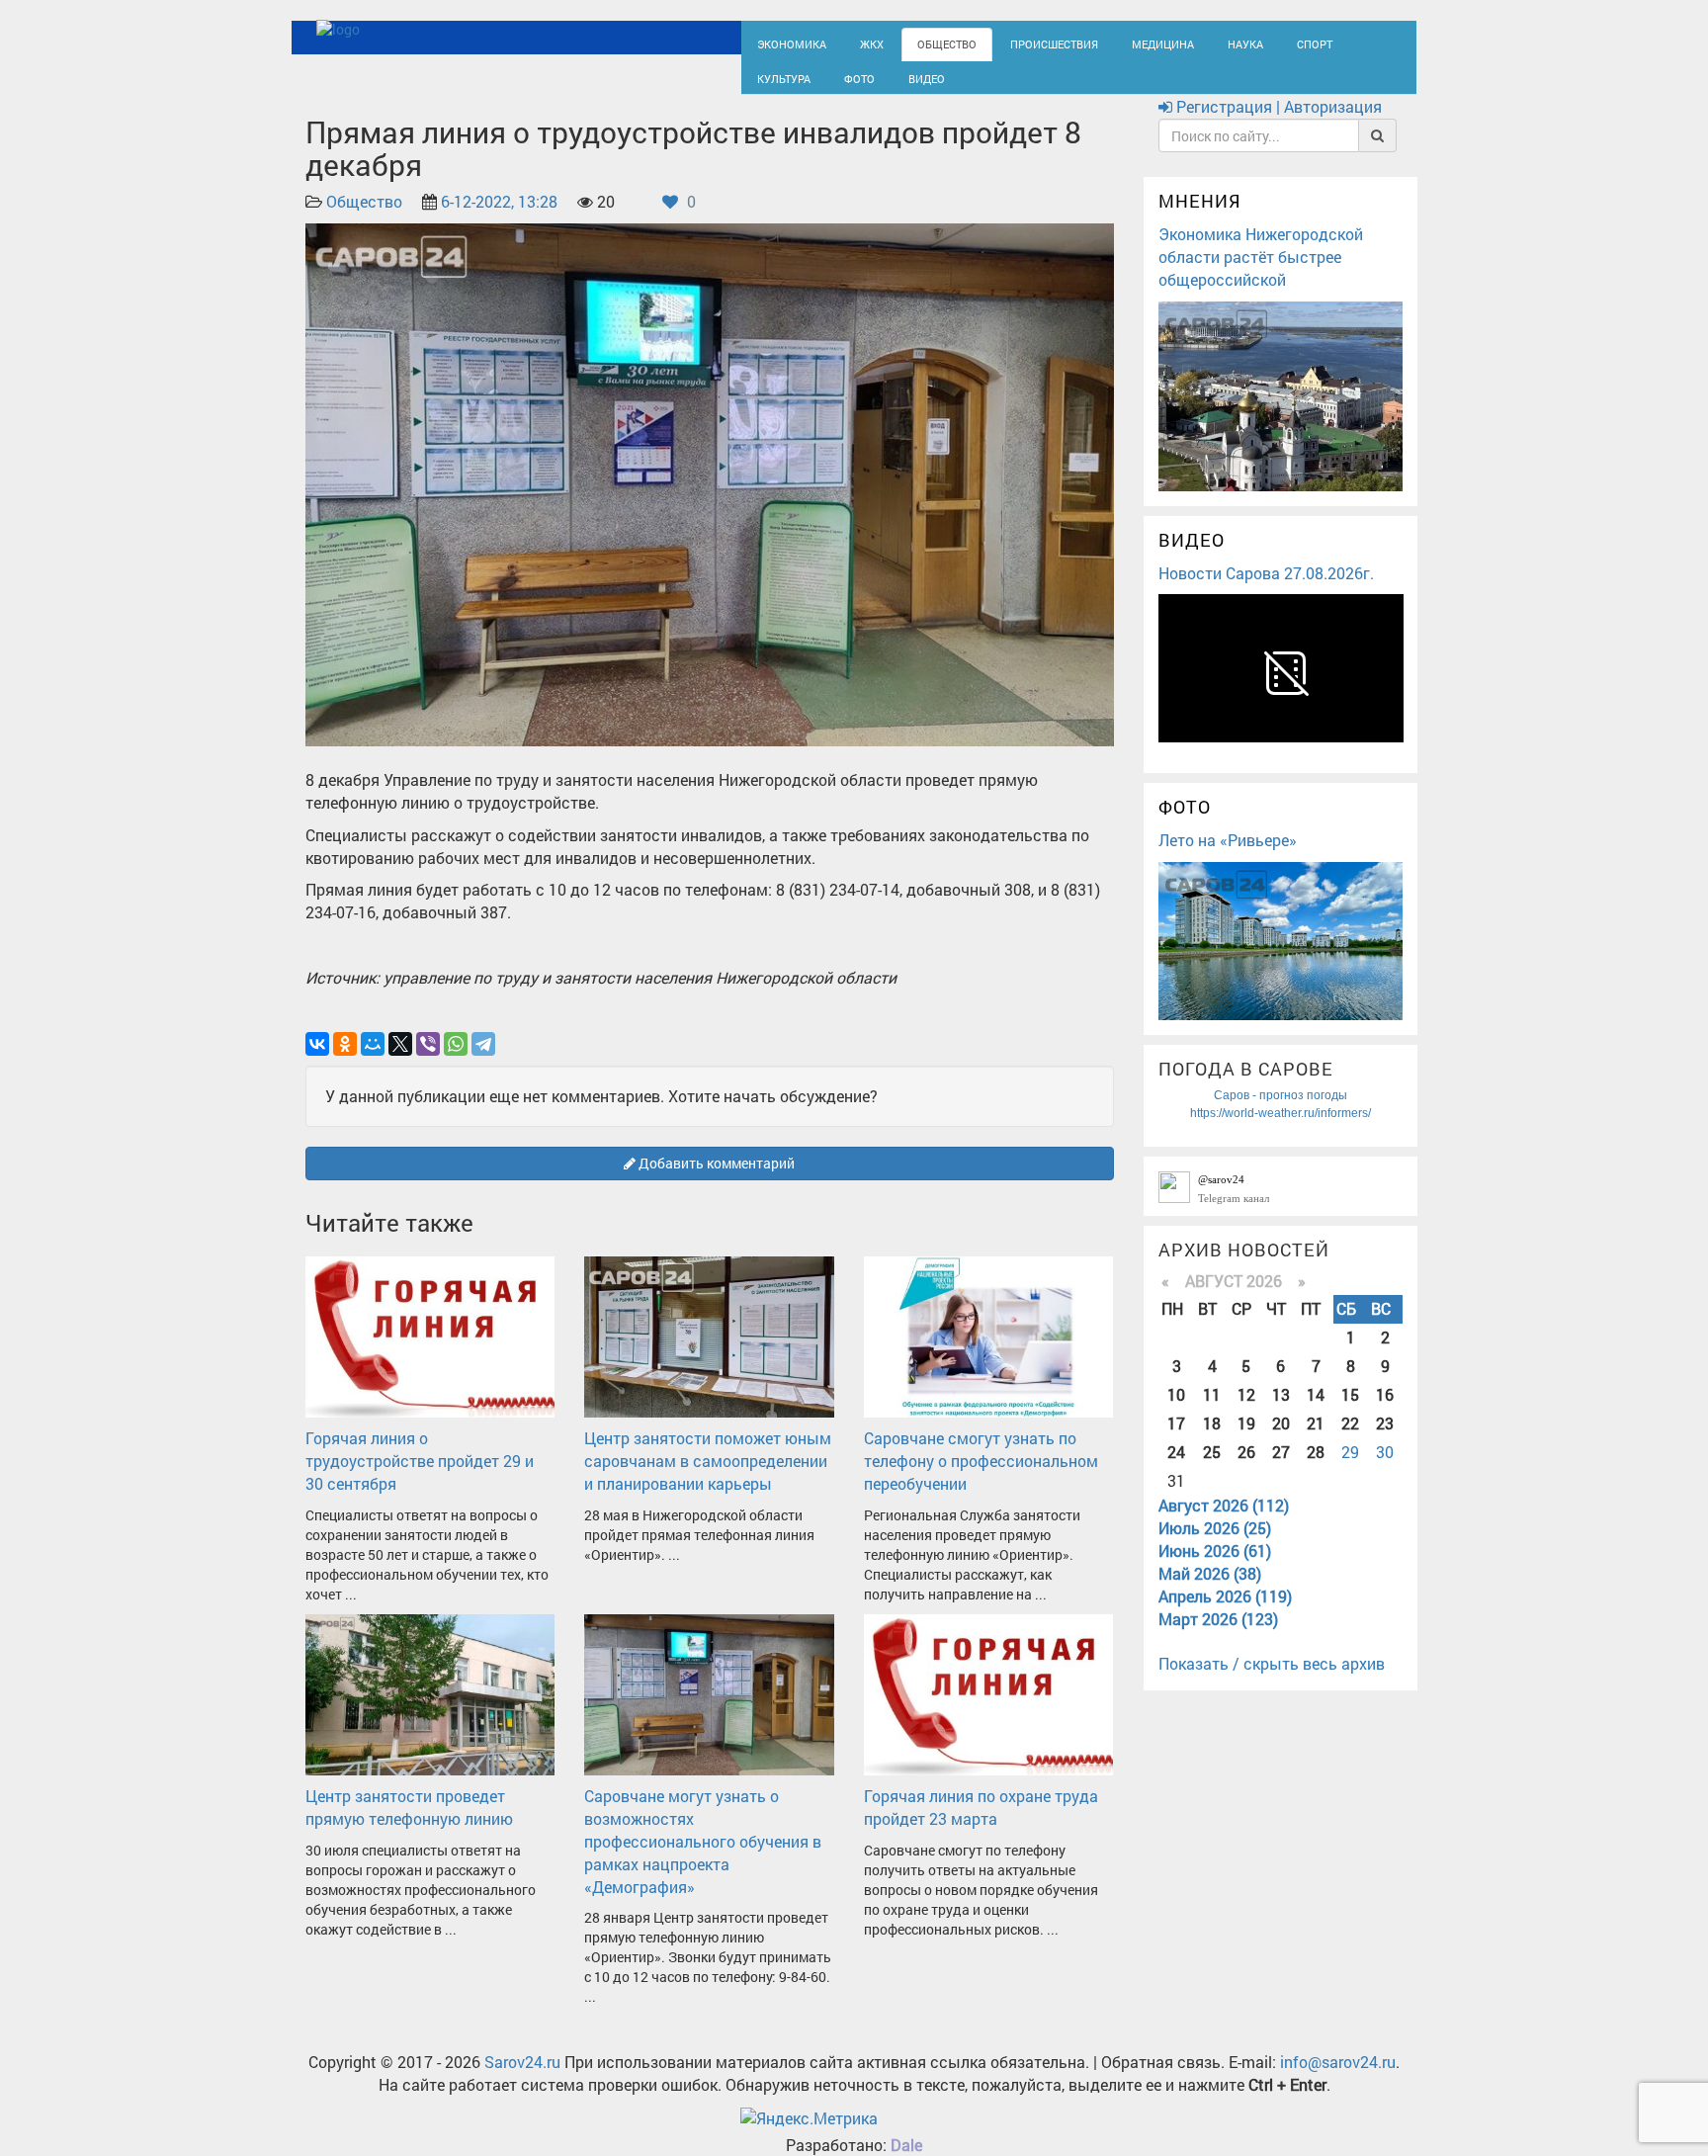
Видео (829, 86)
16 (1385, 1412)
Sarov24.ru (522, 2080)
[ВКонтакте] (317, 1062)
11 (1212, 1412)
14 (1316, 1412)
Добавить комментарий (715, 1182)
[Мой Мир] (373, 1062)
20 (1281, 1441)
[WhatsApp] (456, 1062)
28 (1316, 1469)
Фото (769, 86)
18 (1212, 1441)
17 (1176, 1441)
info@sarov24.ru (1338, 2080)
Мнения (1200, 219)
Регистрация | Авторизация (1277, 125)
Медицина (1111, 42)
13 (1281, 1412)
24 (1176, 1469)
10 (1176, 1412)
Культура (1319, 42)
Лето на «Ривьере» (1228, 858)
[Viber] (428, 1062)
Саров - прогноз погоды (1281, 1113)
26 (1246, 1469)
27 (1281, 1469)
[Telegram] (483, 1062)
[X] (400, 1062)
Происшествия (1017, 42)
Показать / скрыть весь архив (1272, 1682)
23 (1385, 1441)
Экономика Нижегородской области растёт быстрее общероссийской (1261, 274)
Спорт (1248, 42)
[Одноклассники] (345, 1062)
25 (1212, 1469)
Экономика (785, 42)
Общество (924, 42)
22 (1350, 1441)
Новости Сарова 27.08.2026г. (1266, 591)
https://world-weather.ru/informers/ (1281, 1131)
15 (1350, 1412)
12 (1246, 1412)
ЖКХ (856, 42)
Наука (1185, 42)
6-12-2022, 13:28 (499, 220)
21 (1316, 1441)
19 (1246, 1441)
